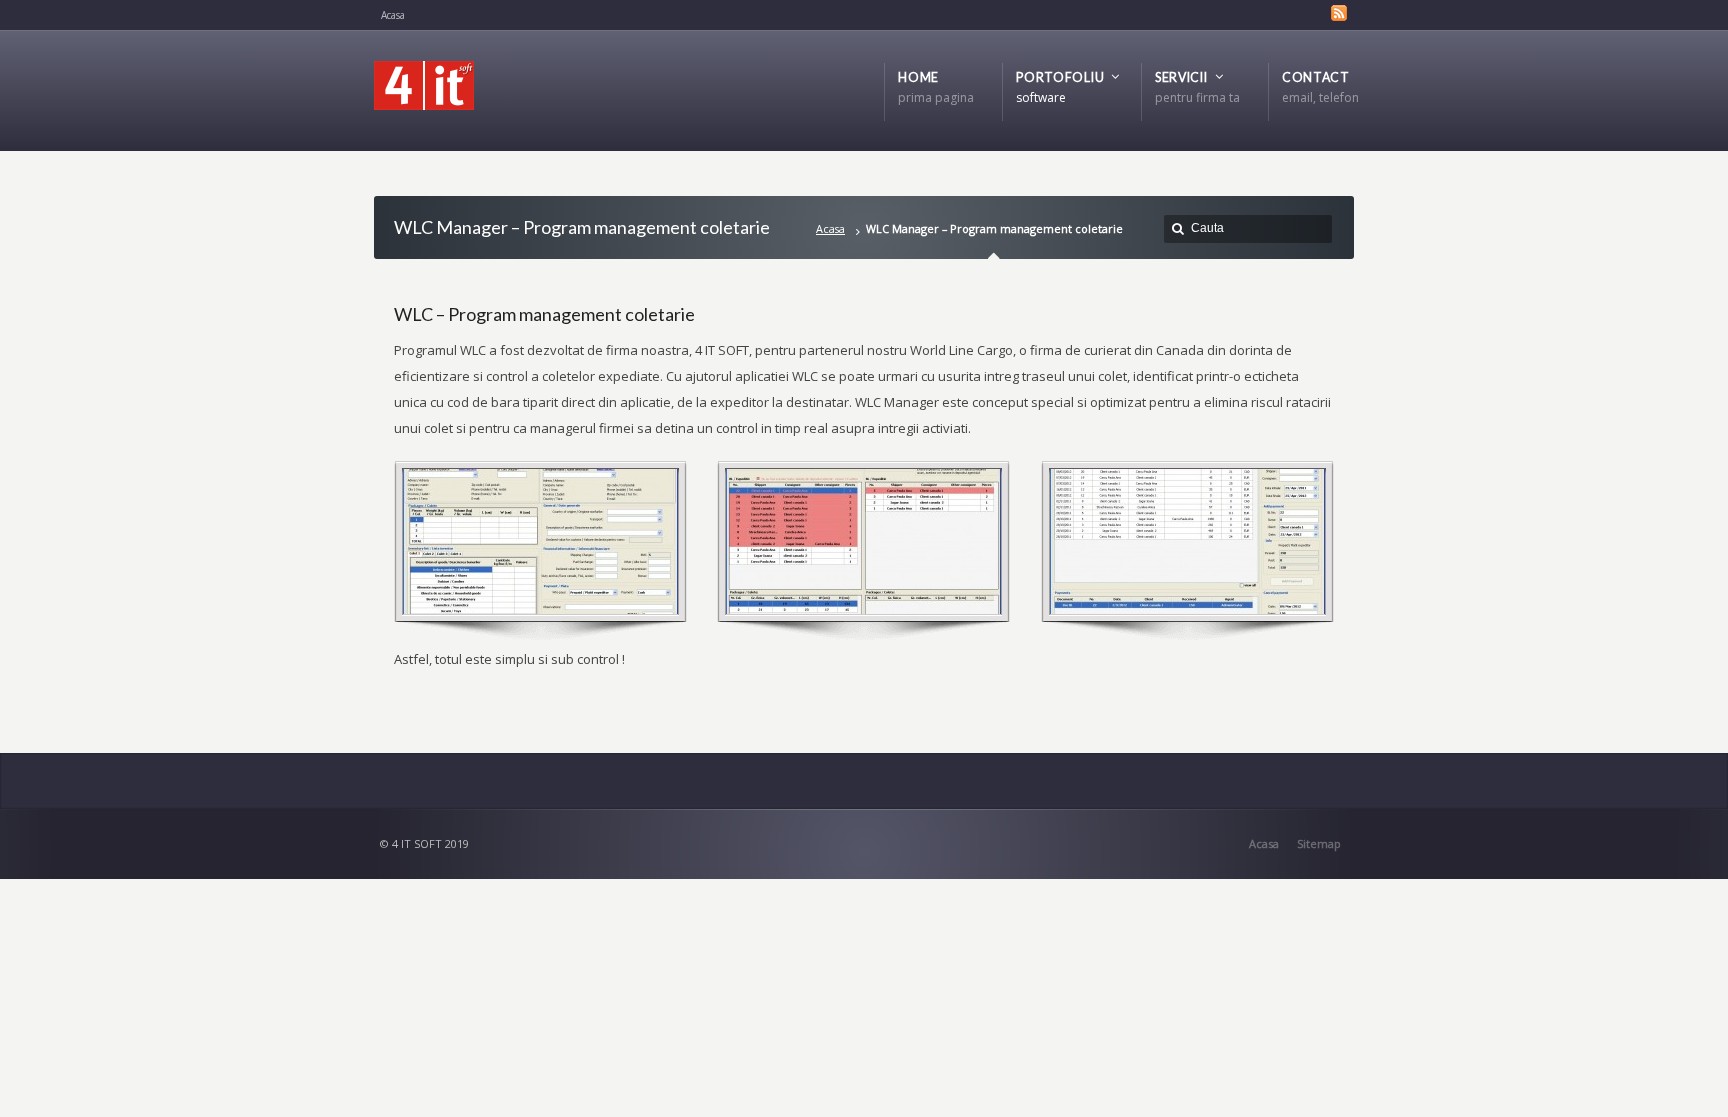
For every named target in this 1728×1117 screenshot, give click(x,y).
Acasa (830, 228)
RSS (1339, 13)
